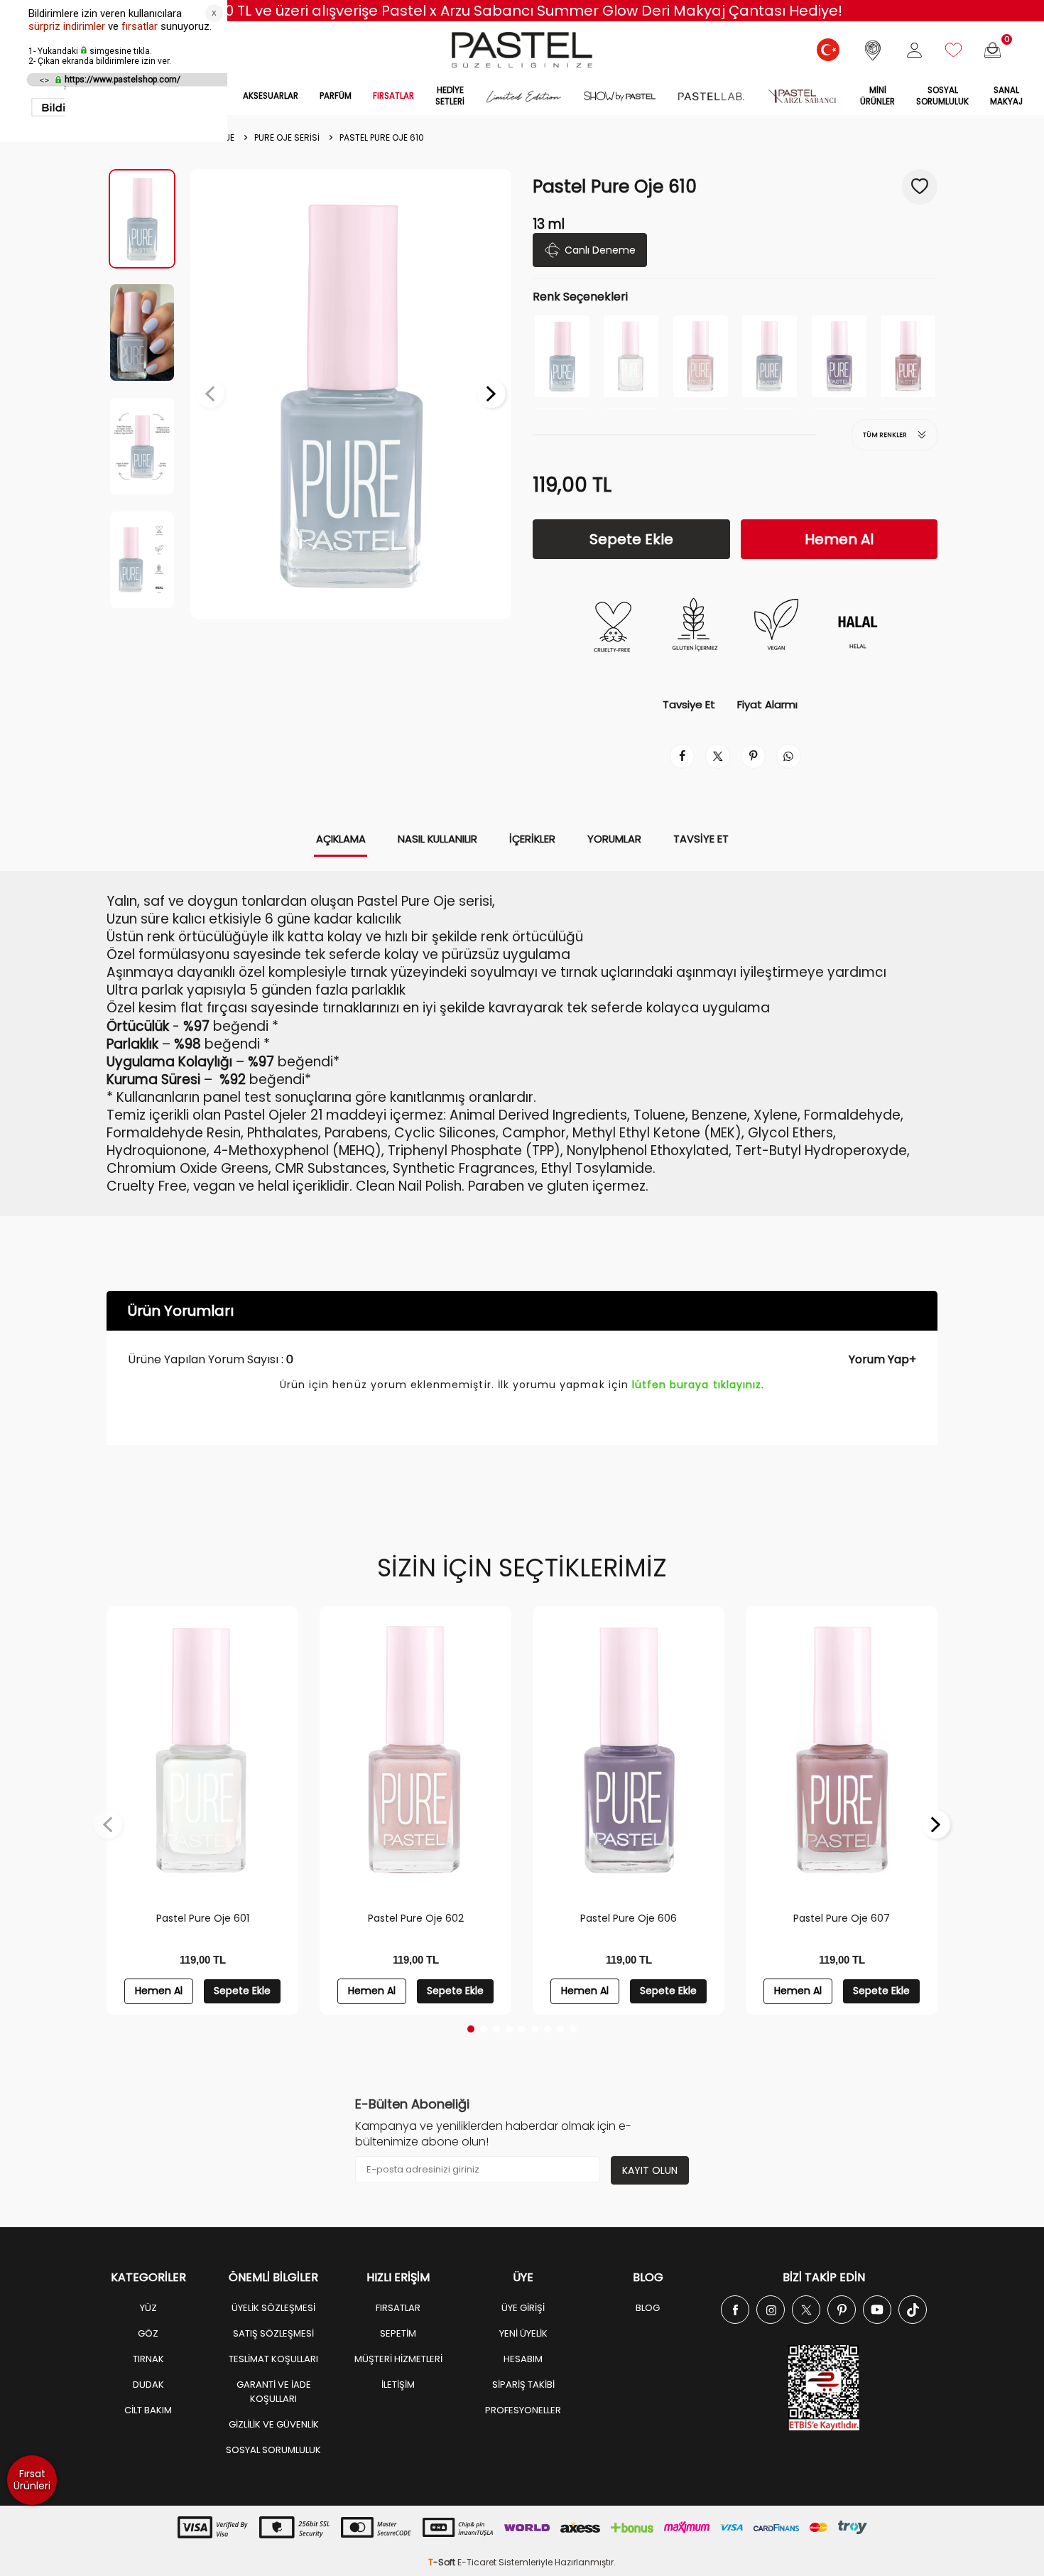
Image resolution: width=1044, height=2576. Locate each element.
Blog (648, 2308)
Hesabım (523, 2359)
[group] (351, 394)
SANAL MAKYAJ (1006, 96)
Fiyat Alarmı (767, 705)
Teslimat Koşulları (273, 2359)
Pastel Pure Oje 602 (416, 1918)
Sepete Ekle (631, 539)
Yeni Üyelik (523, 2333)
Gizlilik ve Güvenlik (274, 2424)
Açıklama (341, 839)
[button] (210, 394)
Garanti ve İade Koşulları (274, 2392)
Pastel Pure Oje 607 (842, 1918)
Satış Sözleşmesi (273, 2333)
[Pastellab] (711, 97)
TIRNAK (148, 2359)
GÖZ (148, 2333)
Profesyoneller (523, 2410)
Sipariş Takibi (523, 2385)
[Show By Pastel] (620, 97)
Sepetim (398, 2333)
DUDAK (148, 2385)
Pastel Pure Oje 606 (629, 1918)
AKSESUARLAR (271, 96)
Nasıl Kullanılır (437, 839)
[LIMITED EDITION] (524, 97)
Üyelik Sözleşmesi (273, 2308)
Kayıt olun (650, 2170)
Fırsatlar (398, 2308)
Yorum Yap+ (882, 1359)
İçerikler (532, 839)
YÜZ (148, 2308)
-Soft (443, 2562)
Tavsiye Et (689, 705)
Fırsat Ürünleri (32, 2480)
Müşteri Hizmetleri (398, 2359)
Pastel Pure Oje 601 (203, 1918)
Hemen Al (839, 539)
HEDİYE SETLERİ (450, 96)
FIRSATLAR (393, 96)
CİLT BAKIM (148, 2410)
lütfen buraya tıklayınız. (698, 1385)
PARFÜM (336, 96)
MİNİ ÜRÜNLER (877, 96)
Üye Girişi (523, 2308)
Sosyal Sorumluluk (942, 96)
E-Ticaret (477, 2562)
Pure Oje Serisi (287, 138)
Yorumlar (614, 839)
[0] (993, 50)
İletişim (398, 2385)
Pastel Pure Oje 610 (382, 138)
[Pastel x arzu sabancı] (802, 97)
